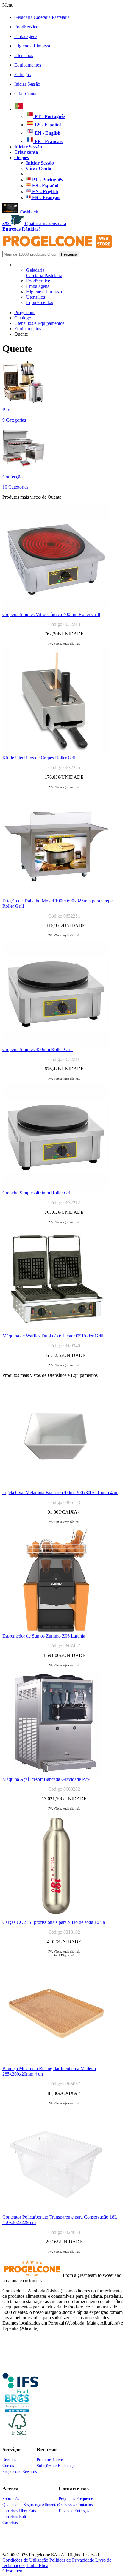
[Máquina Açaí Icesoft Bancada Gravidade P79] (56, 1775)
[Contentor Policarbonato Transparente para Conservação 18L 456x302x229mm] (56, 2213)
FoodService (26, 27)
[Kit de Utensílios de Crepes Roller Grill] (56, 754)
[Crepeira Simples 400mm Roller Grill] (56, 1189)
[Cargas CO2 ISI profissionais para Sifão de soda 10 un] (56, 1918)
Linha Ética (37, 2565)
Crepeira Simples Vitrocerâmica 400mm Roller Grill (51, 614)
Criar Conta (25, 94)
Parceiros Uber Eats (19, 2511)
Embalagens (26, 36)
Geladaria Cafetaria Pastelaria (42, 17)
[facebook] (20, 2391)
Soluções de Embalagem (57, 2466)
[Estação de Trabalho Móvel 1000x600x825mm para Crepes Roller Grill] (56, 897)
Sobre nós (11, 2499)
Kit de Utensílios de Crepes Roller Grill (39, 758)
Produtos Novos (50, 2460)
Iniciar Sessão (27, 84)
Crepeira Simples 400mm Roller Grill (38, 1193)
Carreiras (10, 2523)
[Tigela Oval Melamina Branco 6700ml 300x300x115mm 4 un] (56, 1488)
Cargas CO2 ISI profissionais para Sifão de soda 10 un (54, 1922)
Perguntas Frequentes (77, 2499)
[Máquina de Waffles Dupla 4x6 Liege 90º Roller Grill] (56, 1332)
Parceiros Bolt (14, 2517)
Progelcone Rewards (19, 2472)
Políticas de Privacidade (72, 2560)
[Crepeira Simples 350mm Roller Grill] (56, 1045)
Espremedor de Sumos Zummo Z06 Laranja (44, 1636)
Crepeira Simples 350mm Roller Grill (38, 1049)
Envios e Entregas (74, 2511)
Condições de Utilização (25, 2560)
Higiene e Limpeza (32, 46)
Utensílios (24, 55)
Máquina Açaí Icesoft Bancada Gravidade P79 (46, 1779)
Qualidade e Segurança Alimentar (31, 2505)
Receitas (9, 2460)
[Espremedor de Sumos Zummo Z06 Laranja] (56, 1632)
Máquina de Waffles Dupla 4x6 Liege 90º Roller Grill (53, 1336)
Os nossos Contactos (76, 2505)
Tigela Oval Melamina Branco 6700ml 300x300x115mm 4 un (60, 1493)
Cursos (8, 2466)
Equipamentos (28, 65)
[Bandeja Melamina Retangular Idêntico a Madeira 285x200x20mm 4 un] (56, 2064)
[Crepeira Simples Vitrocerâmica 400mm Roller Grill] (56, 610)
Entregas (22, 75)
